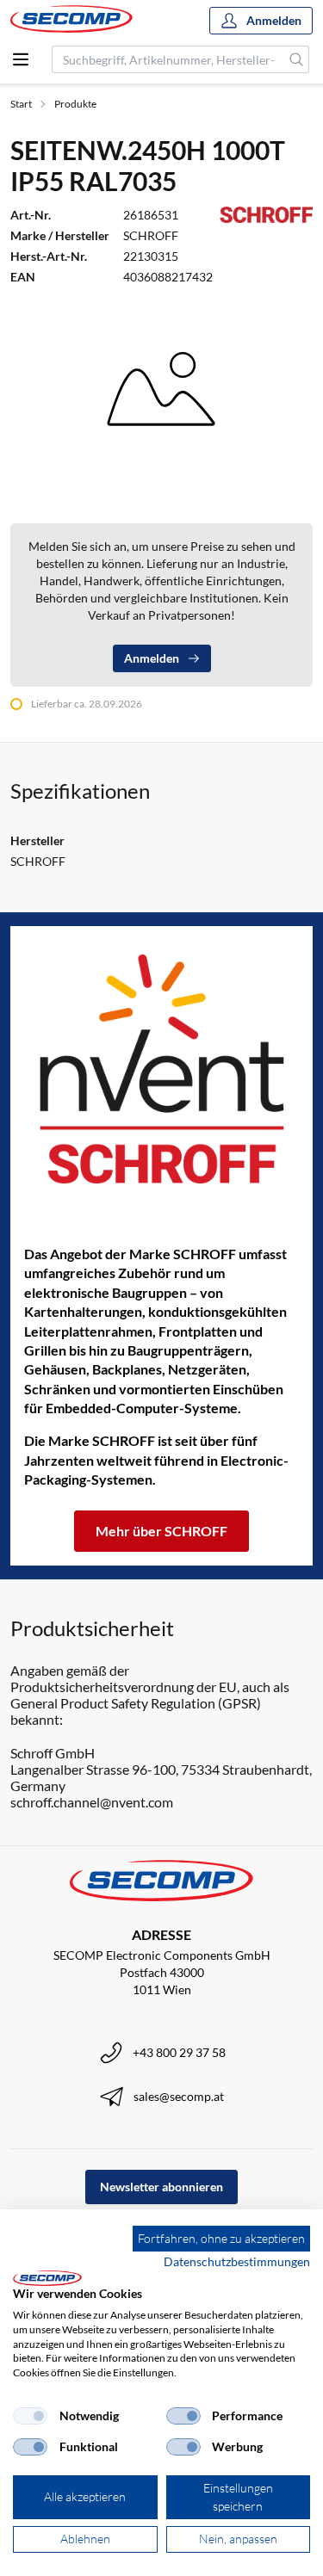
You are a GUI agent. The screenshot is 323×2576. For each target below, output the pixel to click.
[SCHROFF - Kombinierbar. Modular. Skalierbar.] (161, 1069)
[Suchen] (297, 59)
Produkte (75, 104)
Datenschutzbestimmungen (237, 2261)
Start (21, 104)
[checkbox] (30, 2416)
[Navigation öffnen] (21, 59)
